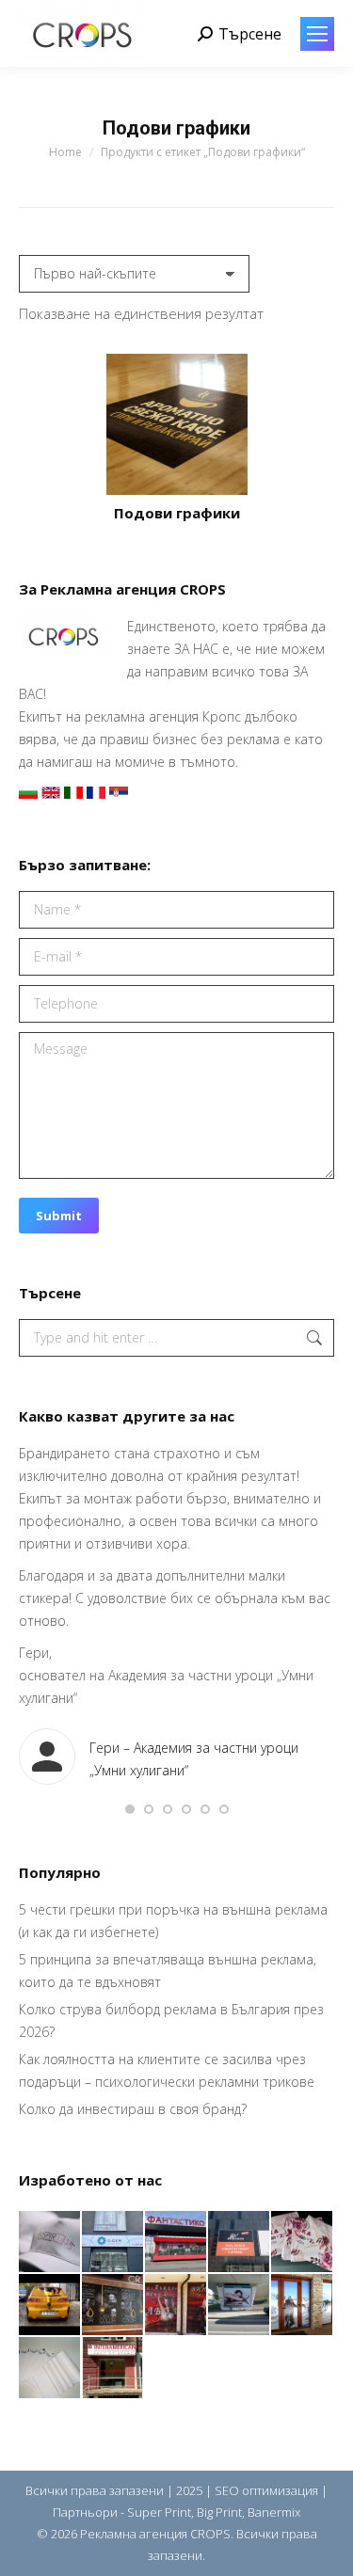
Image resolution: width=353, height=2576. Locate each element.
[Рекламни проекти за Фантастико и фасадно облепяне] (176, 2242)
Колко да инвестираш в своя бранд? (133, 2109)
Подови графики (177, 513)
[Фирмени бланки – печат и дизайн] (50, 2369)
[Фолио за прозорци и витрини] (303, 2306)
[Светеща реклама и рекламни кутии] (113, 2242)
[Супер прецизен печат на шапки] (50, 2242)
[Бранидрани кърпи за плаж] (303, 2242)
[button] (130, 1809)
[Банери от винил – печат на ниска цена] (113, 2306)
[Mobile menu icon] (317, 34)
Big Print (219, 2512)
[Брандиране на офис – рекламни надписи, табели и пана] (113, 2369)
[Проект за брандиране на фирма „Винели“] (176, 2306)
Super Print (159, 2512)
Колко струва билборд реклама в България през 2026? (171, 2020)
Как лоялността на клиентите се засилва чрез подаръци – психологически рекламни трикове (167, 2070)
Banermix (274, 2512)
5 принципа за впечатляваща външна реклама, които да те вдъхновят (168, 1971)
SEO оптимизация (266, 2490)
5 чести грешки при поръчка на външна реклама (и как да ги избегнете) (173, 1921)
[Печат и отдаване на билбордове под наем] (240, 2306)
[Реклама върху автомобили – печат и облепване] (50, 2306)
